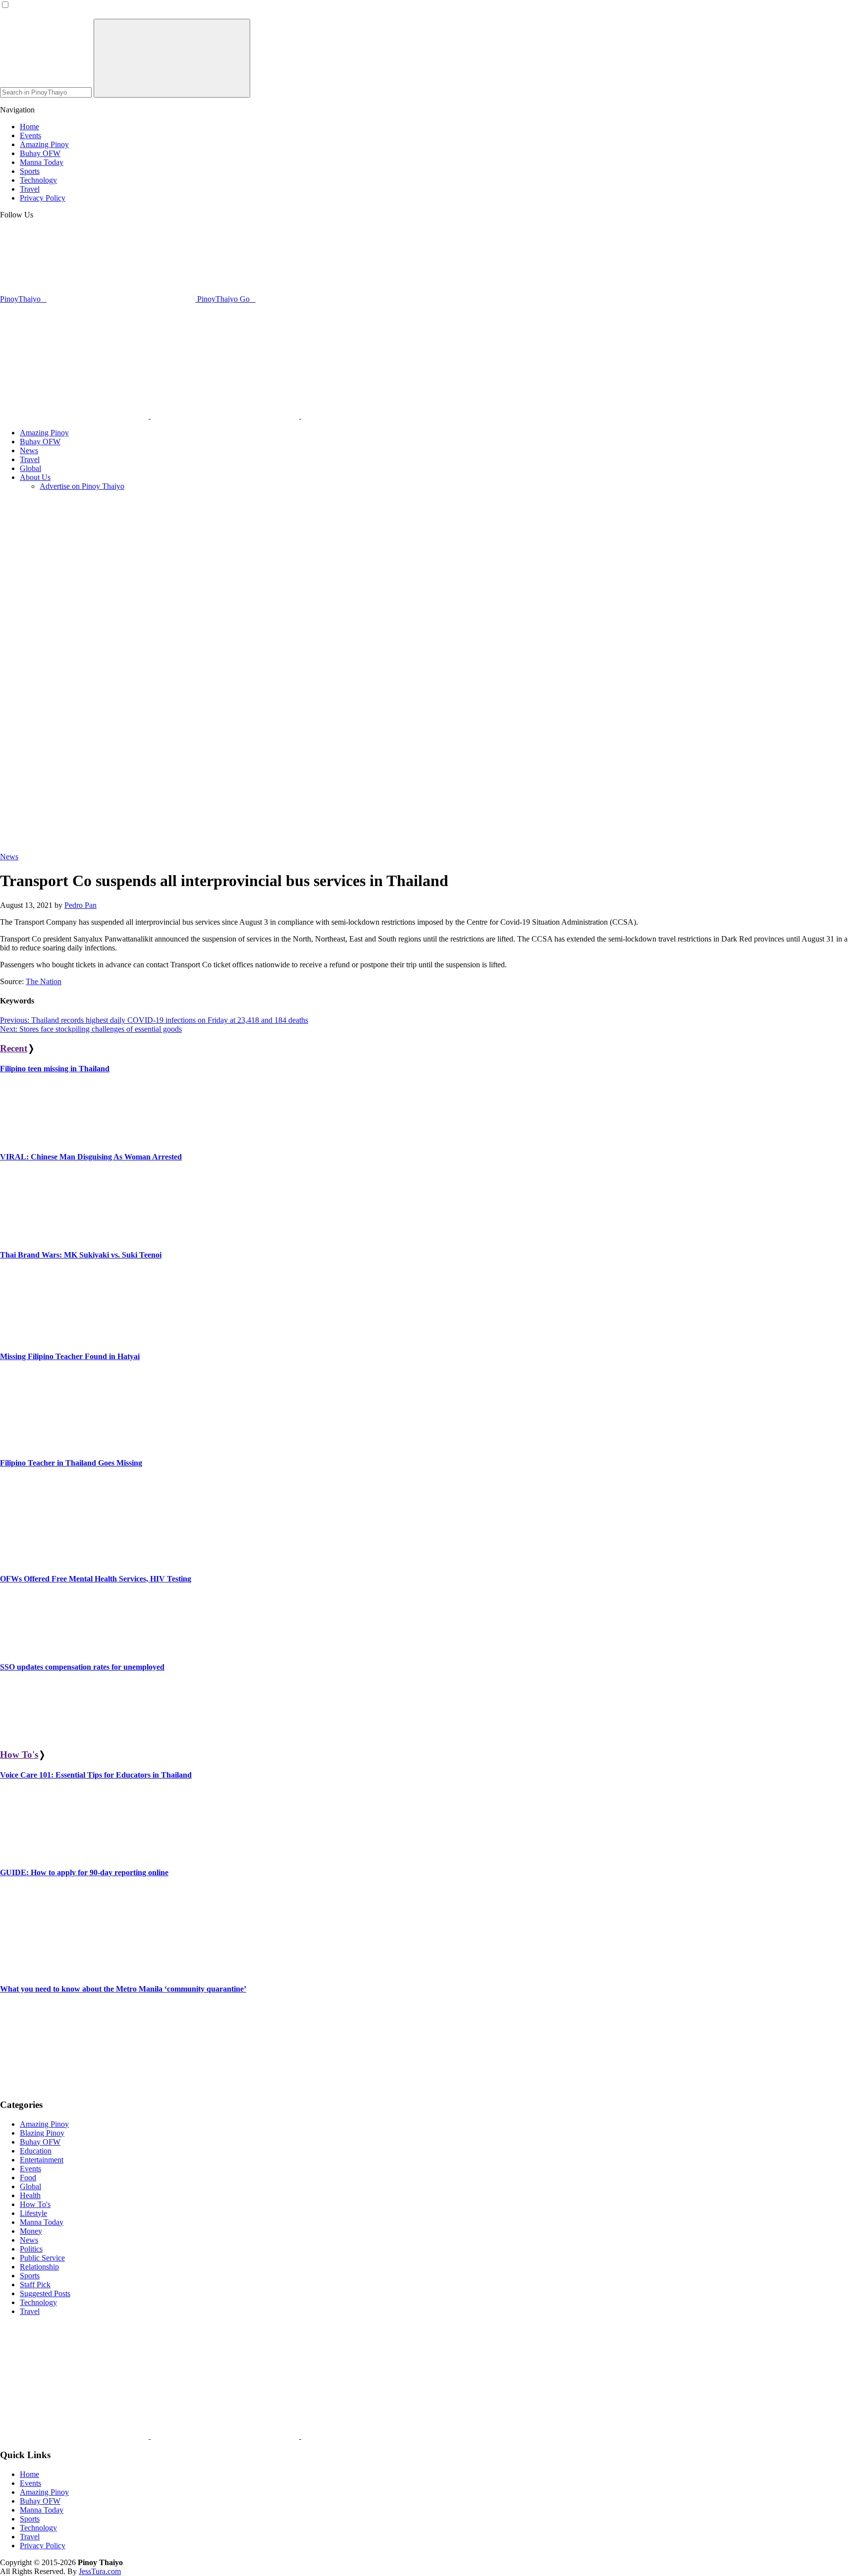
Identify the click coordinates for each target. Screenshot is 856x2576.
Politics (31, 2249)
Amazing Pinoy (44, 2124)
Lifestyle (33, 2213)
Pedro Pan (80, 905)
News (9, 857)
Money (31, 2231)
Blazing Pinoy (42, 2133)
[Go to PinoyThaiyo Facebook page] (226, 416)
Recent (14, 1048)
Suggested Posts (45, 2293)
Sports (30, 2276)
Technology (38, 2302)
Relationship (39, 2267)
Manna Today (42, 2222)
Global (30, 2186)
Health (30, 2195)
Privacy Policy (43, 2546)
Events (30, 2169)
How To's (19, 1755)
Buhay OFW (40, 2142)
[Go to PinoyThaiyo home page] (67, 331)
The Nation (44, 981)
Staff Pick (35, 2285)
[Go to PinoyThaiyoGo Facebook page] (375, 416)
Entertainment (42, 2160)
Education (36, 2151)
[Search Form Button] (172, 58)
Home (29, 2474)
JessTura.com (100, 2571)
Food (28, 2178)
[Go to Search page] (75, 416)
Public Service (42, 2258)
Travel (30, 2311)
